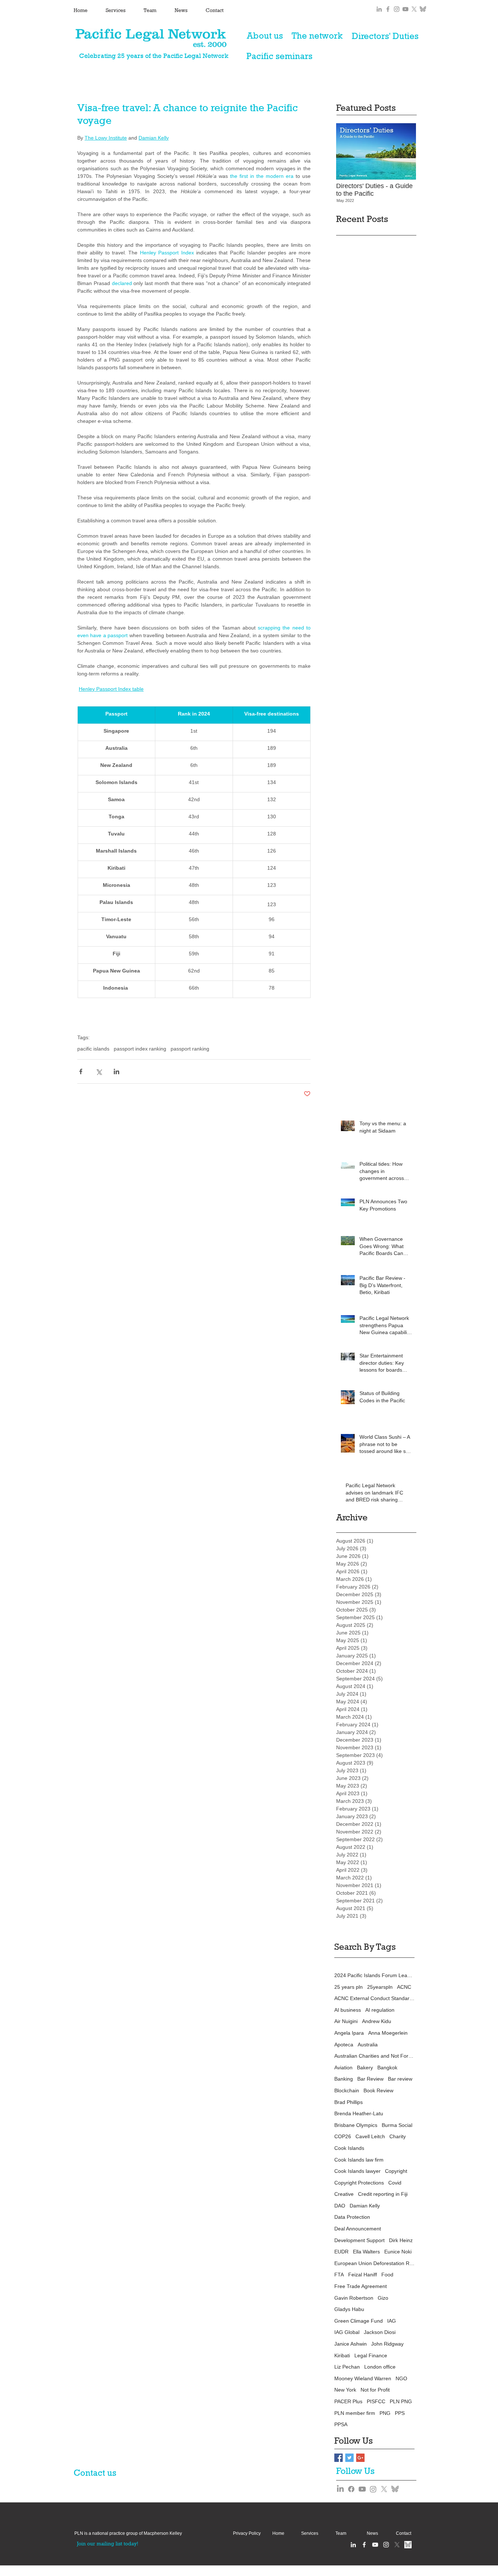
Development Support (359, 2240)
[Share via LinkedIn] (116, 1071)
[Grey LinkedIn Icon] (379, 9)
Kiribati (342, 2355)
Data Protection (352, 2217)
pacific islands (93, 1049)
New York (345, 2390)
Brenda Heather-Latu (359, 2113)
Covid (395, 2183)
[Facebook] (351, 2489)
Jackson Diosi (380, 2332)
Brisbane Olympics (356, 2125)
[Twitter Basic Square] (349, 2458)
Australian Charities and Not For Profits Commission (374, 2056)
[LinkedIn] (340, 2489)
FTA (339, 2275)
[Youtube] (362, 2489)
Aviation (343, 2068)
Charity (398, 2136)
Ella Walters (366, 2252)
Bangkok (387, 2068)
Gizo (383, 2298)
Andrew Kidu (377, 2021)
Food (387, 2275)
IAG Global (347, 2332)
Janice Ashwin (351, 2344)
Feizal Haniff (363, 2275)
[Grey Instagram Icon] (397, 9)
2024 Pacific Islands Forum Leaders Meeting (374, 1975)
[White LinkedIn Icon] (353, 2545)
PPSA (341, 2424)
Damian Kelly (365, 2206)
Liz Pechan (347, 2367)
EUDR (341, 2252)
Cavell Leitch (370, 2136)
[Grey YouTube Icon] (405, 9)
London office (380, 2367)
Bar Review (370, 2079)
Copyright (396, 2171)
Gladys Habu (349, 2309)
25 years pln (349, 1987)
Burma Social (397, 2125)
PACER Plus (348, 2401)
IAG (392, 2321)
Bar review (400, 2079)
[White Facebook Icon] (364, 2545)
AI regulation (380, 2010)
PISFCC (376, 2401)
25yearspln (380, 1987)
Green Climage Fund (359, 2321)
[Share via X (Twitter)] (99, 1071)
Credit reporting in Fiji (383, 2194)
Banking (344, 2079)
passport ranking (190, 1049)
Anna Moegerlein (388, 2033)
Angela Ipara (349, 2033)
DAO (340, 2206)
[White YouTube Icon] (375, 2545)
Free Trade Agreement (361, 2286)
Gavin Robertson (354, 2298)
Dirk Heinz (401, 2240)
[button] (128, 2534)
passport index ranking (140, 1049)
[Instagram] (373, 2489)
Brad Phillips (349, 2102)
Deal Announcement (358, 2229)
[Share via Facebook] (81, 1071)
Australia (368, 2045)
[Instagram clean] (386, 2545)
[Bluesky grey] (423, 9)
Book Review (378, 2090)
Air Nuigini (346, 2021)
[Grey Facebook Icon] (388, 9)
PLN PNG (401, 2401)
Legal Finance (371, 2355)
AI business (348, 2010)
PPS (400, 2413)
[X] (414, 9)
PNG (385, 2413)
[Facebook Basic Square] (339, 2458)
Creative (344, 2194)
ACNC (404, 1987)
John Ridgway (387, 2344)
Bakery (365, 2068)
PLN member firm (355, 2413)
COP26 (343, 2136)
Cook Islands (349, 2148)
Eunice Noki (398, 2252)
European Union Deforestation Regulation (374, 2263)
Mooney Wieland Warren (363, 2378)
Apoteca (344, 2045)
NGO (401, 2378)
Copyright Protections (359, 2183)
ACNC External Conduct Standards (374, 1998)
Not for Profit (375, 2390)
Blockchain (347, 2090)
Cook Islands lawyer (357, 2171)
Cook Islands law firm (359, 2160)
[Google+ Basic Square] (360, 2458)
